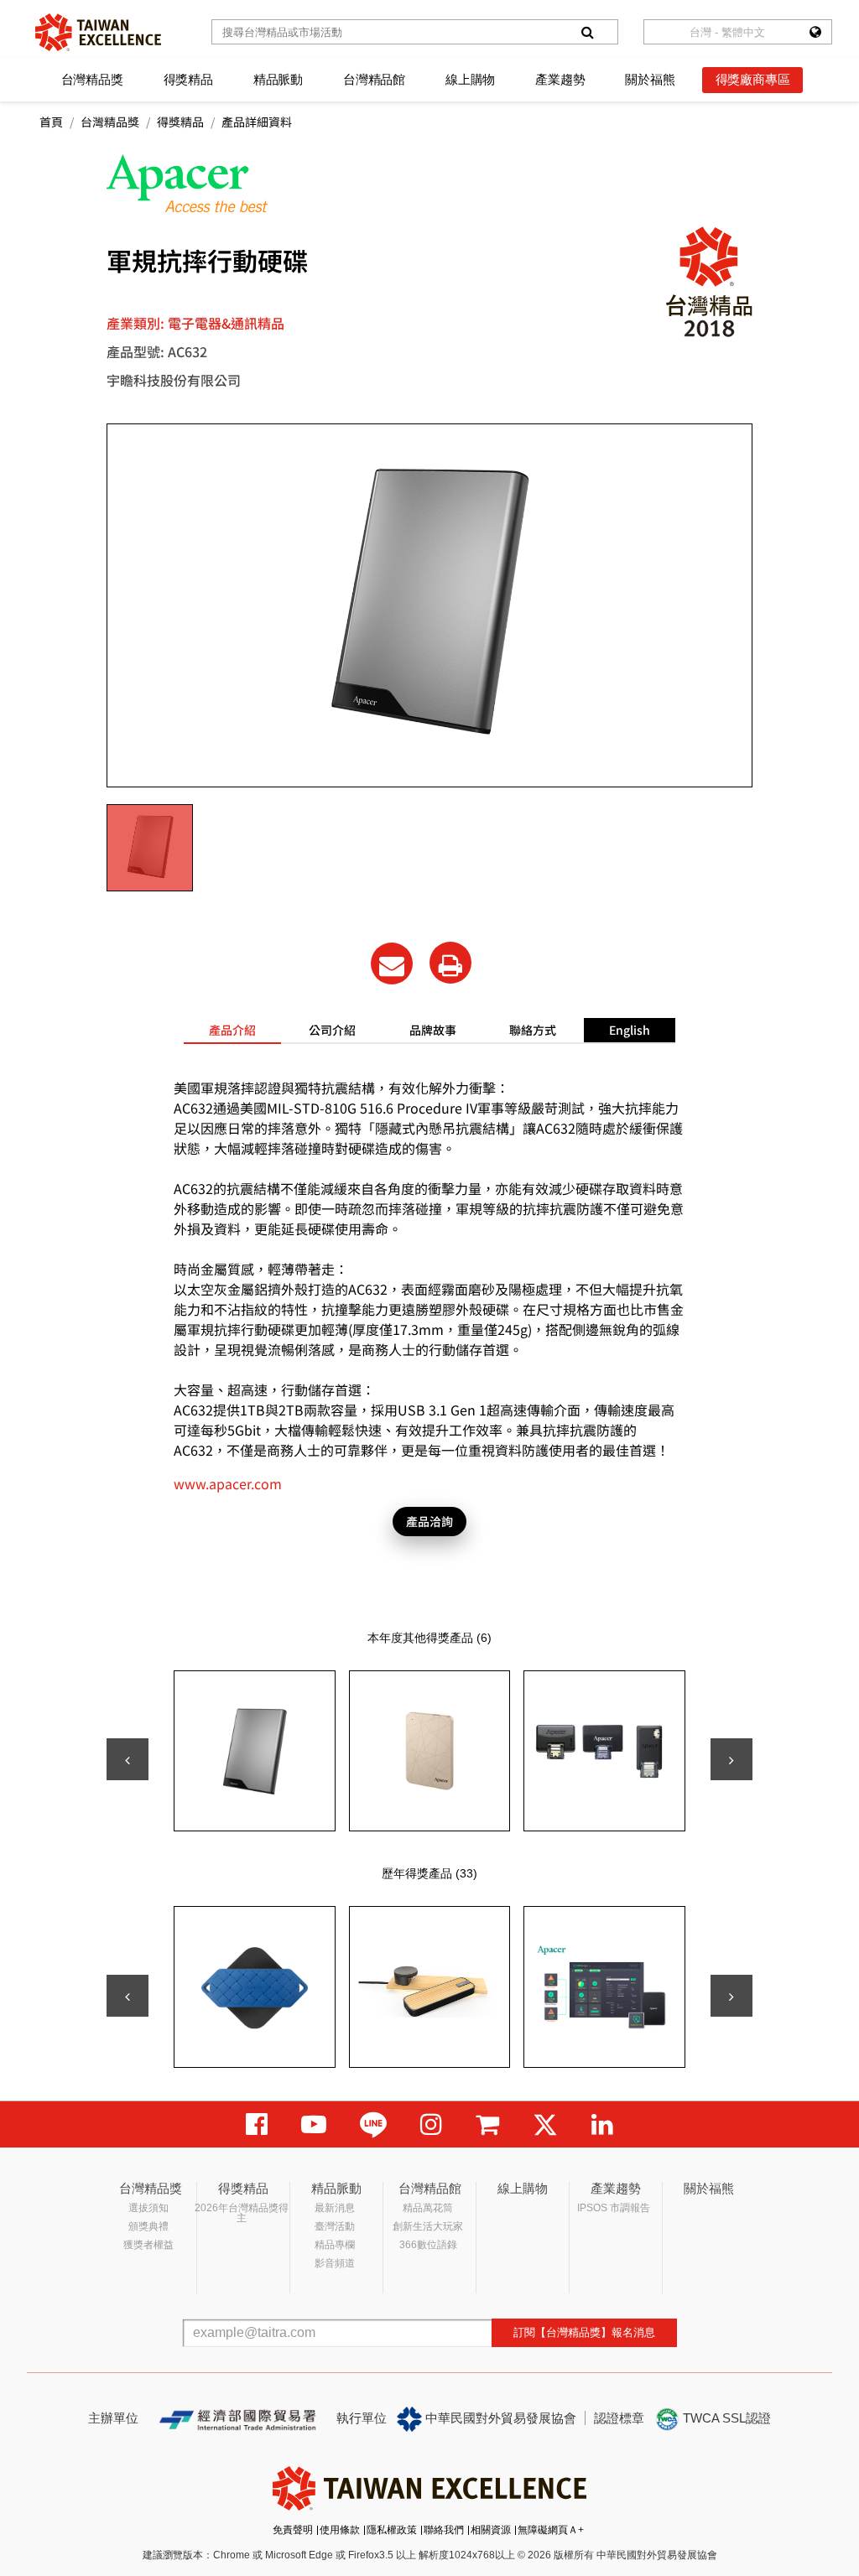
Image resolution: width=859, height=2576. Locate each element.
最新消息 (335, 2208)
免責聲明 (293, 2530)
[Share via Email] (392, 963)
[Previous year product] (128, 1996)
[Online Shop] (487, 2124)
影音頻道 (335, 2263)
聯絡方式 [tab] (533, 1030)
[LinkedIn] (602, 2124)
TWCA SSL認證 (725, 2418)
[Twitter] (545, 2124)
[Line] (373, 2124)
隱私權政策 (392, 2530)
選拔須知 (148, 2208)
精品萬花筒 (428, 2208)
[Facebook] (257, 2124)
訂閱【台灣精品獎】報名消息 (584, 2332)
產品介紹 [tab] (232, 1030)
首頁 (51, 122)
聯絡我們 (444, 2530)
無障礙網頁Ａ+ (551, 2530)
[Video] (314, 2124)
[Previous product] (128, 1759)
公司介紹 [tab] (332, 1030)
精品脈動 (278, 79)
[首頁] (98, 32)
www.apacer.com (228, 1483)
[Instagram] (431, 2124)
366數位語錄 (428, 2245)
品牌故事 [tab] (433, 1030)
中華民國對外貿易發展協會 (499, 2418)
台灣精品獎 (92, 79)
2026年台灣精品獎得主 (242, 2213)
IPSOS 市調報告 (614, 2208)
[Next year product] (731, 1996)
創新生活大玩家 (428, 2226)
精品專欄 (335, 2245)
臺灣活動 (335, 2226)
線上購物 (470, 79)
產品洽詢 (429, 1521)
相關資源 (491, 2530)
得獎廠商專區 (753, 79)
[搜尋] (587, 32)
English (630, 1030)
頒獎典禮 (148, 2226)
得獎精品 (188, 79)
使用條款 (340, 2530)
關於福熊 (650, 79)
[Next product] (731, 1759)
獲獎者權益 (148, 2245)
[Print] (450, 963)
